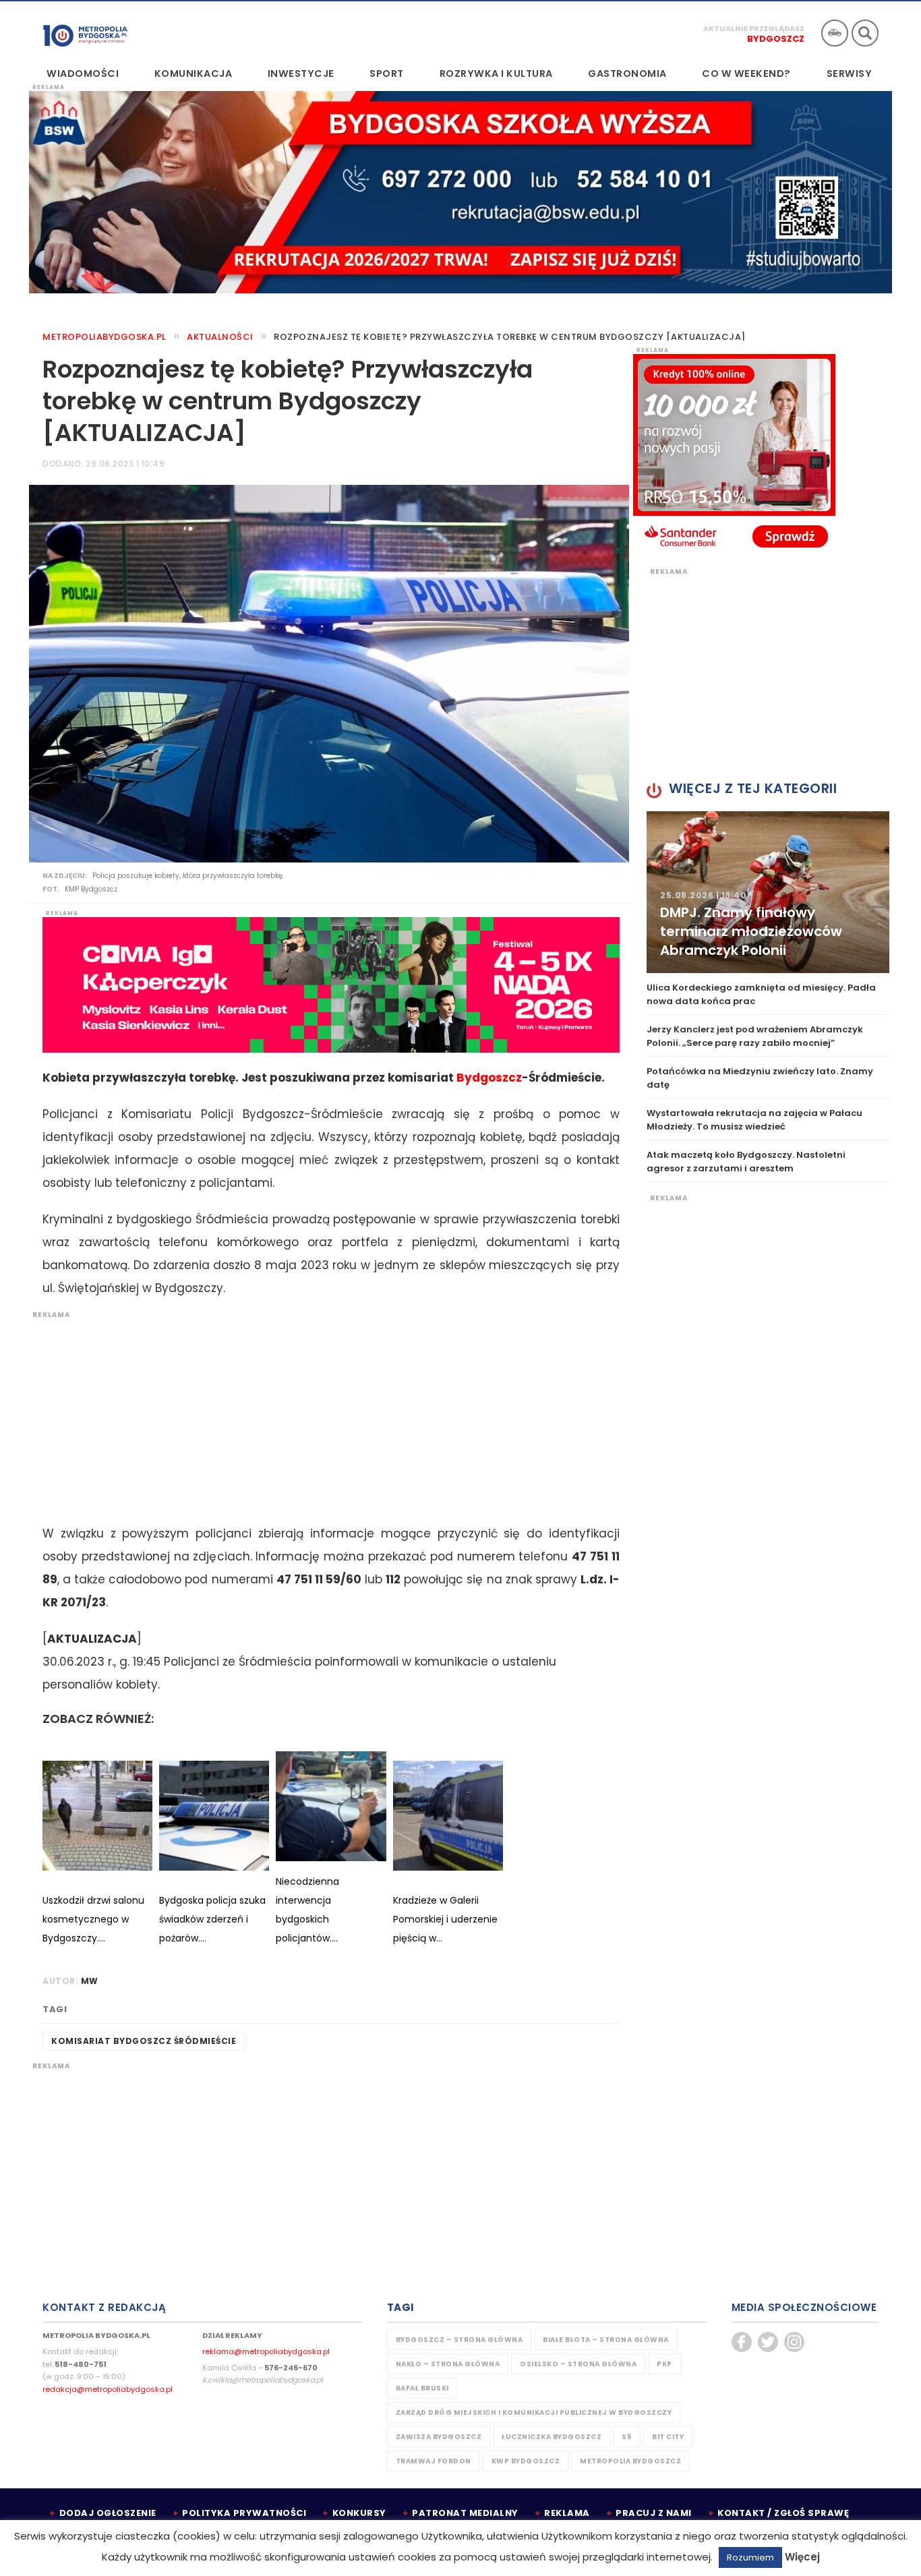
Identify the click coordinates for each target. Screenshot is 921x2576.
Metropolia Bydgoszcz (630, 2461)
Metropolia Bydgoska (85, 32)
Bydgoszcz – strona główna (459, 2340)
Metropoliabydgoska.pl (105, 337)
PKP (664, 2364)
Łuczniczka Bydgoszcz (552, 2437)
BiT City (668, 2437)
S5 (627, 2437)
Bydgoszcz (776, 39)
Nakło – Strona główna (448, 2364)
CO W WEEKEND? (746, 74)
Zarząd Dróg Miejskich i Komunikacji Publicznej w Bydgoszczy (534, 2412)
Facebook (742, 2342)
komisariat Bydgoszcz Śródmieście (144, 2041)
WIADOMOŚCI (83, 74)
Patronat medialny (465, 2513)
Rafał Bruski (422, 2388)
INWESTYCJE (301, 74)
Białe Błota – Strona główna (606, 2340)
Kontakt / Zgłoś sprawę (783, 2513)
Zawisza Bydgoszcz (439, 2437)
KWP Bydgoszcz (526, 2461)
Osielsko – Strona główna (578, 2364)
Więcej (802, 2557)
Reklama (567, 2513)
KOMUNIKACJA (194, 74)
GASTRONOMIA (627, 74)
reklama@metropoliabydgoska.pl (266, 2351)
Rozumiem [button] (750, 2557)
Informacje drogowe (835, 33)
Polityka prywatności (244, 2513)
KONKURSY (359, 2513)
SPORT (387, 74)
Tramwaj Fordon (434, 2461)
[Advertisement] (324, 1414)
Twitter (768, 2342)
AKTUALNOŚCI (220, 337)
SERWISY (850, 74)
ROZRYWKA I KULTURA (496, 74)
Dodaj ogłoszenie (108, 2513)
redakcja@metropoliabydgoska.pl (108, 2389)
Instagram (794, 2342)
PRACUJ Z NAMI (654, 2513)
